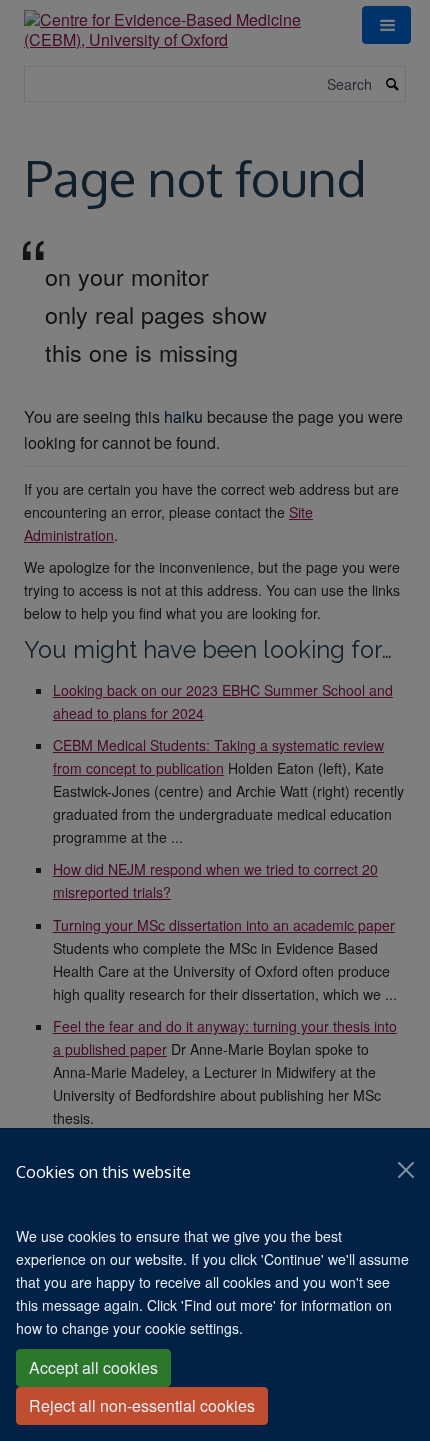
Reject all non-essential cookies (142, 1405)
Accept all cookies (93, 1367)
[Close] (406, 1170)
